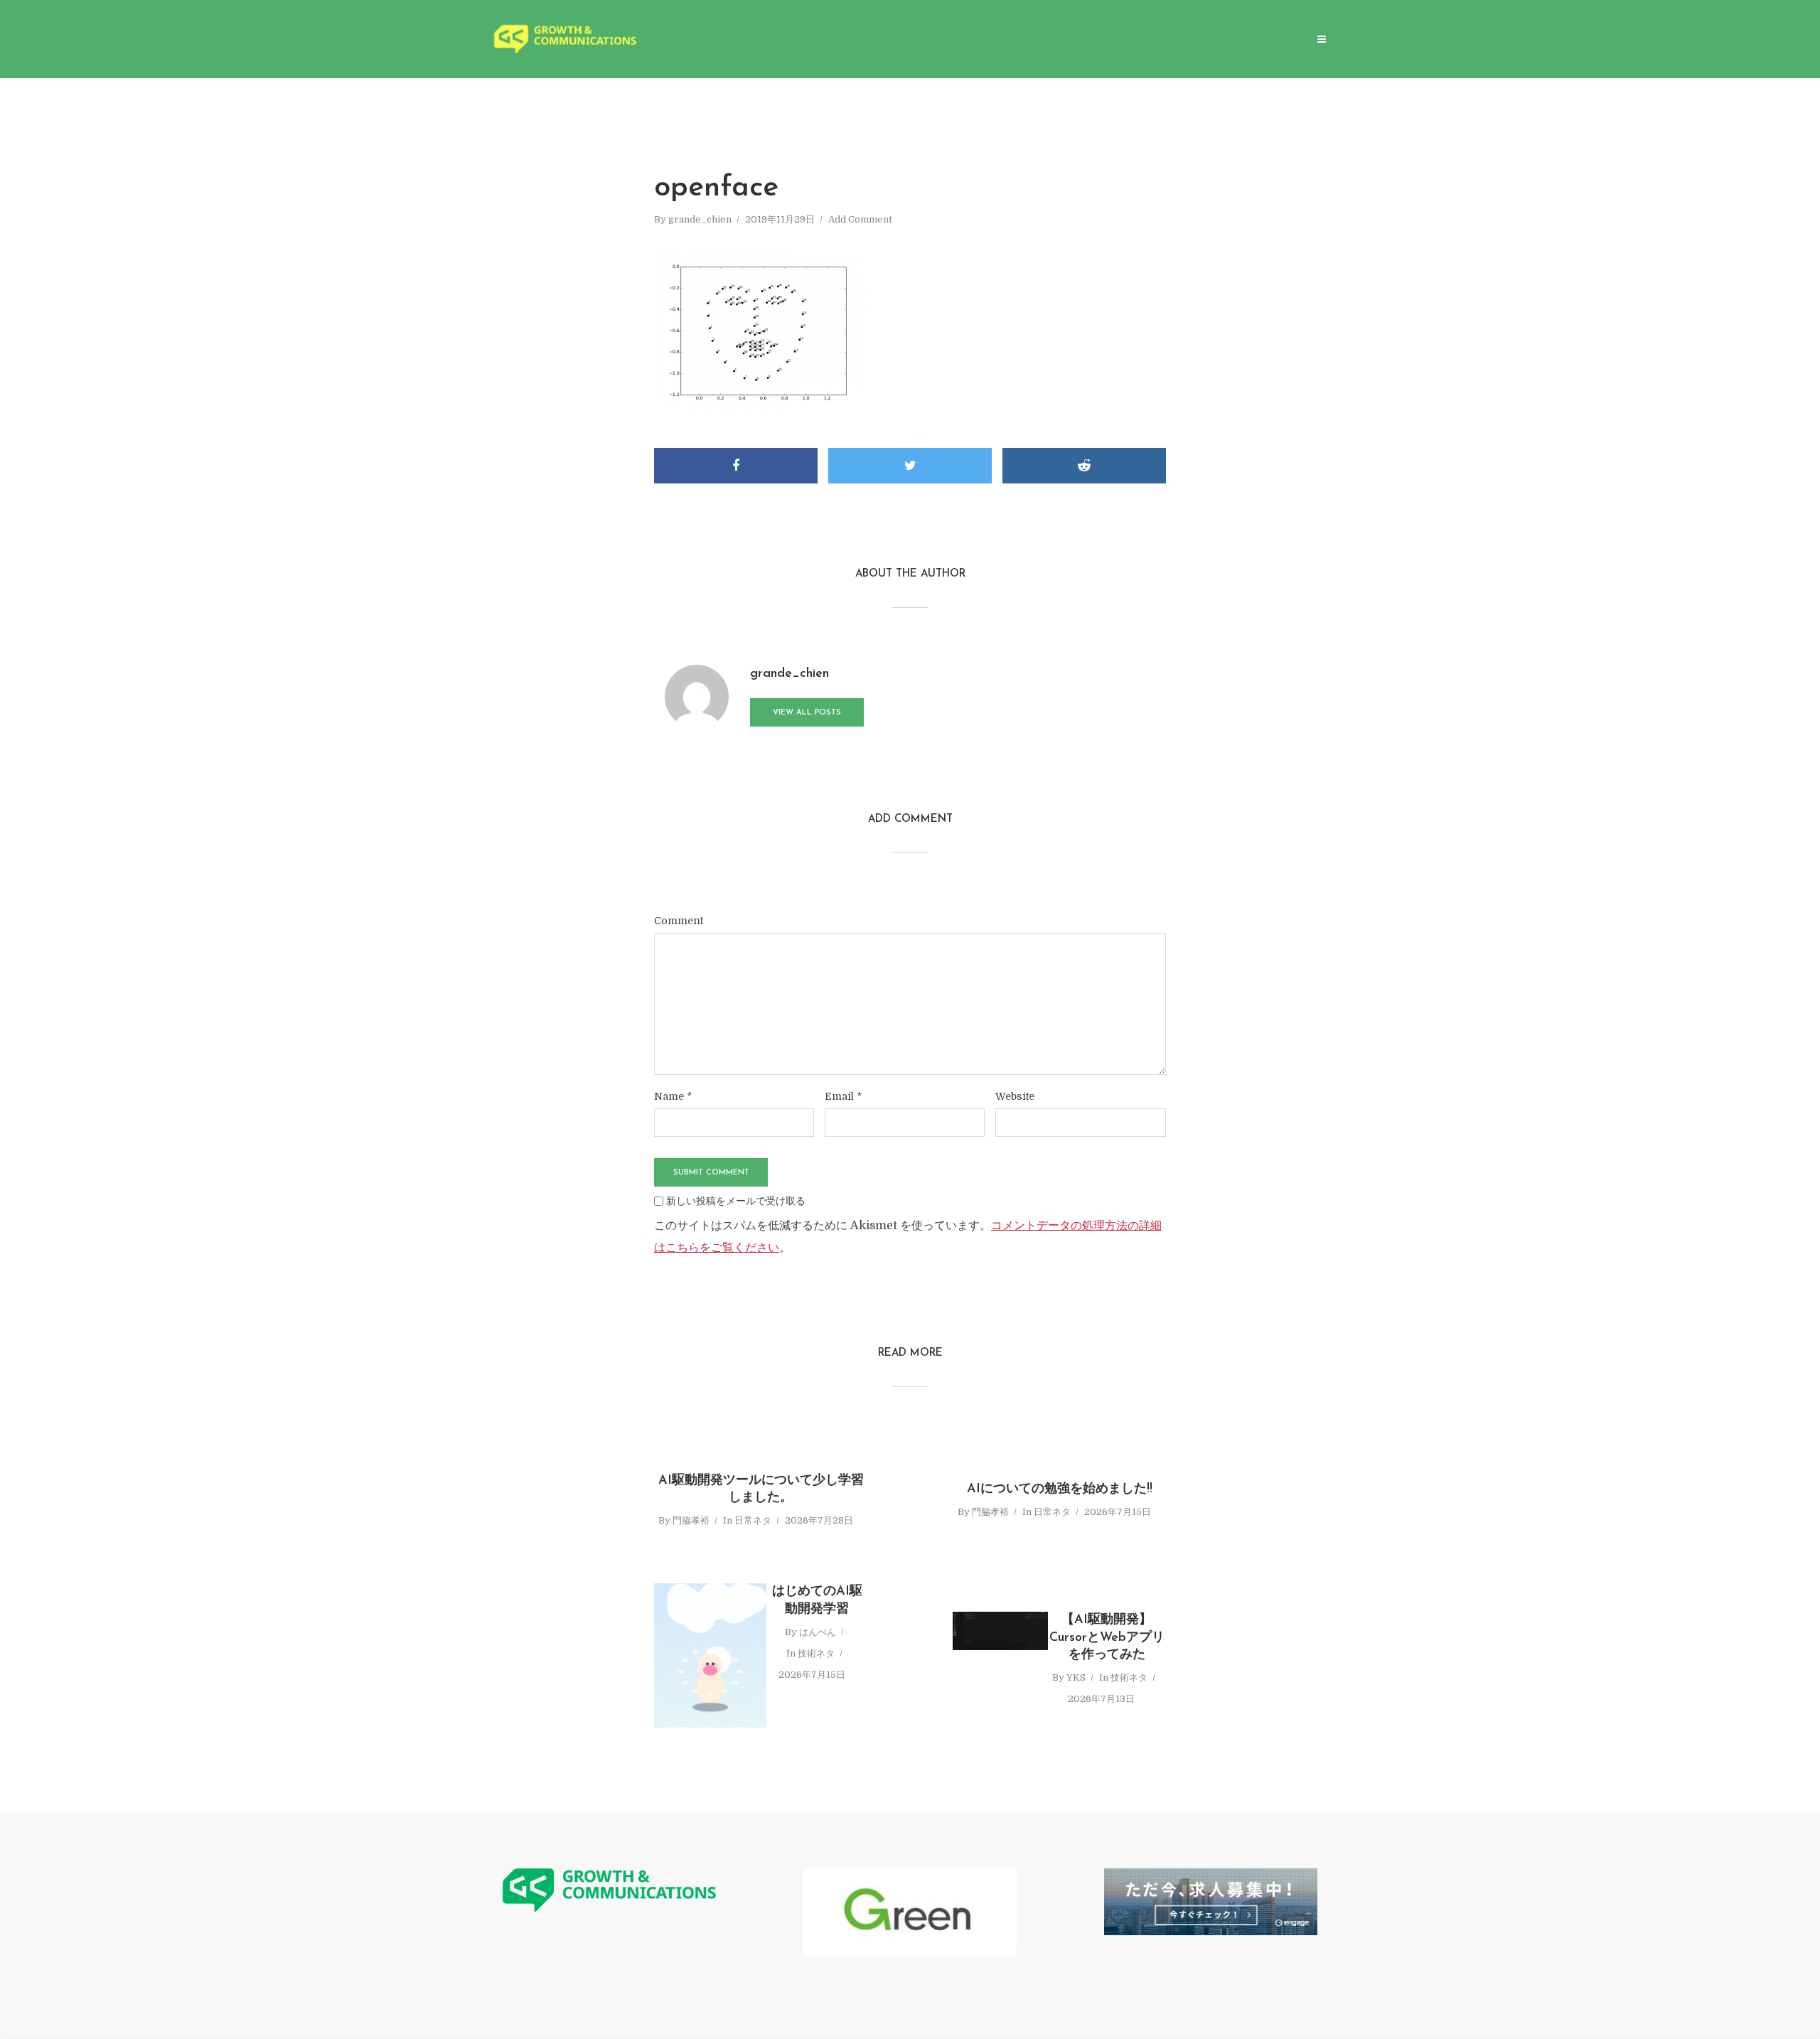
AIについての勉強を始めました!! (1060, 1489)
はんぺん (818, 1632)
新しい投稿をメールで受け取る (736, 1201)
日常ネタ (753, 1520)
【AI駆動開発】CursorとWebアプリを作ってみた (1107, 1638)
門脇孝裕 (691, 1520)
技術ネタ (816, 1653)
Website (1015, 1096)
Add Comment (860, 219)
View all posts (807, 713)
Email (843, 1096)
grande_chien (700, 219)
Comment (679, 921)
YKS (1076, 1677)
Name (673, 1096)
